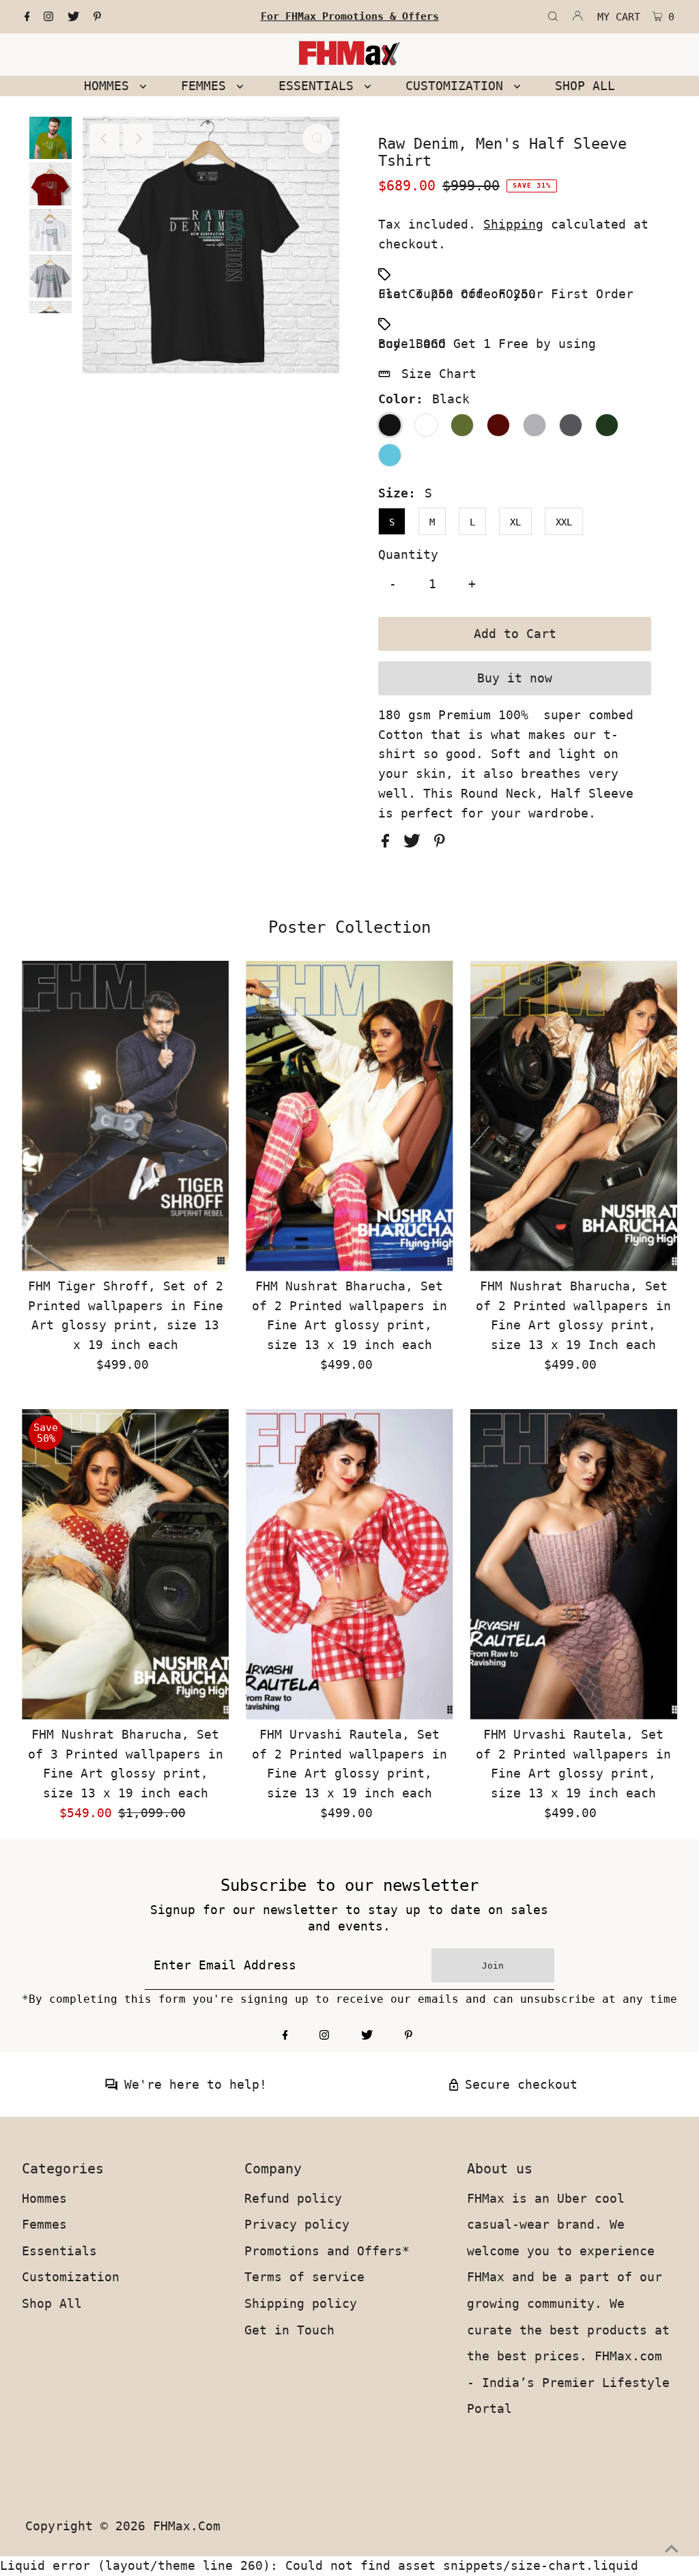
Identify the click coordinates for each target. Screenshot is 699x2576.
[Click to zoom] (317, 139)
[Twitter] (73, 17)
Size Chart (439, 374)
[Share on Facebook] (389, 843)
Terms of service (304, 2277)
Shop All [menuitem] (585, 86)
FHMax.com (187, 2526)
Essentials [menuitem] (320, 86)
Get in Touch (289, 2330)
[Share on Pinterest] (440, 843)
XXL (564, 522)
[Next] (138, 139)
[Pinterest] (97, 17)
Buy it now (515, 678)
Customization (71, 2277)
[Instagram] (48, 17)
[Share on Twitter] (416, 843)
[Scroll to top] (672, 2549)
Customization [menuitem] (458, 86)
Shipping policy (301, 2303)
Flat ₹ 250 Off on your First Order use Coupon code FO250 (506, 294)
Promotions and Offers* (327, 2251)
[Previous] (104, 139)
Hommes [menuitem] (110, 86)
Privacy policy (297, 2224)
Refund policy (293, 2198)
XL (515, 522)
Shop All (52, 2303)
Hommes (44, 2198)
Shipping (513, 224)
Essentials (59, 2251)
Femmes (44, 2224)
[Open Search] (553, 17)
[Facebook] (27, 17)
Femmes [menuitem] (207, 86)
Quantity (408, 554)
